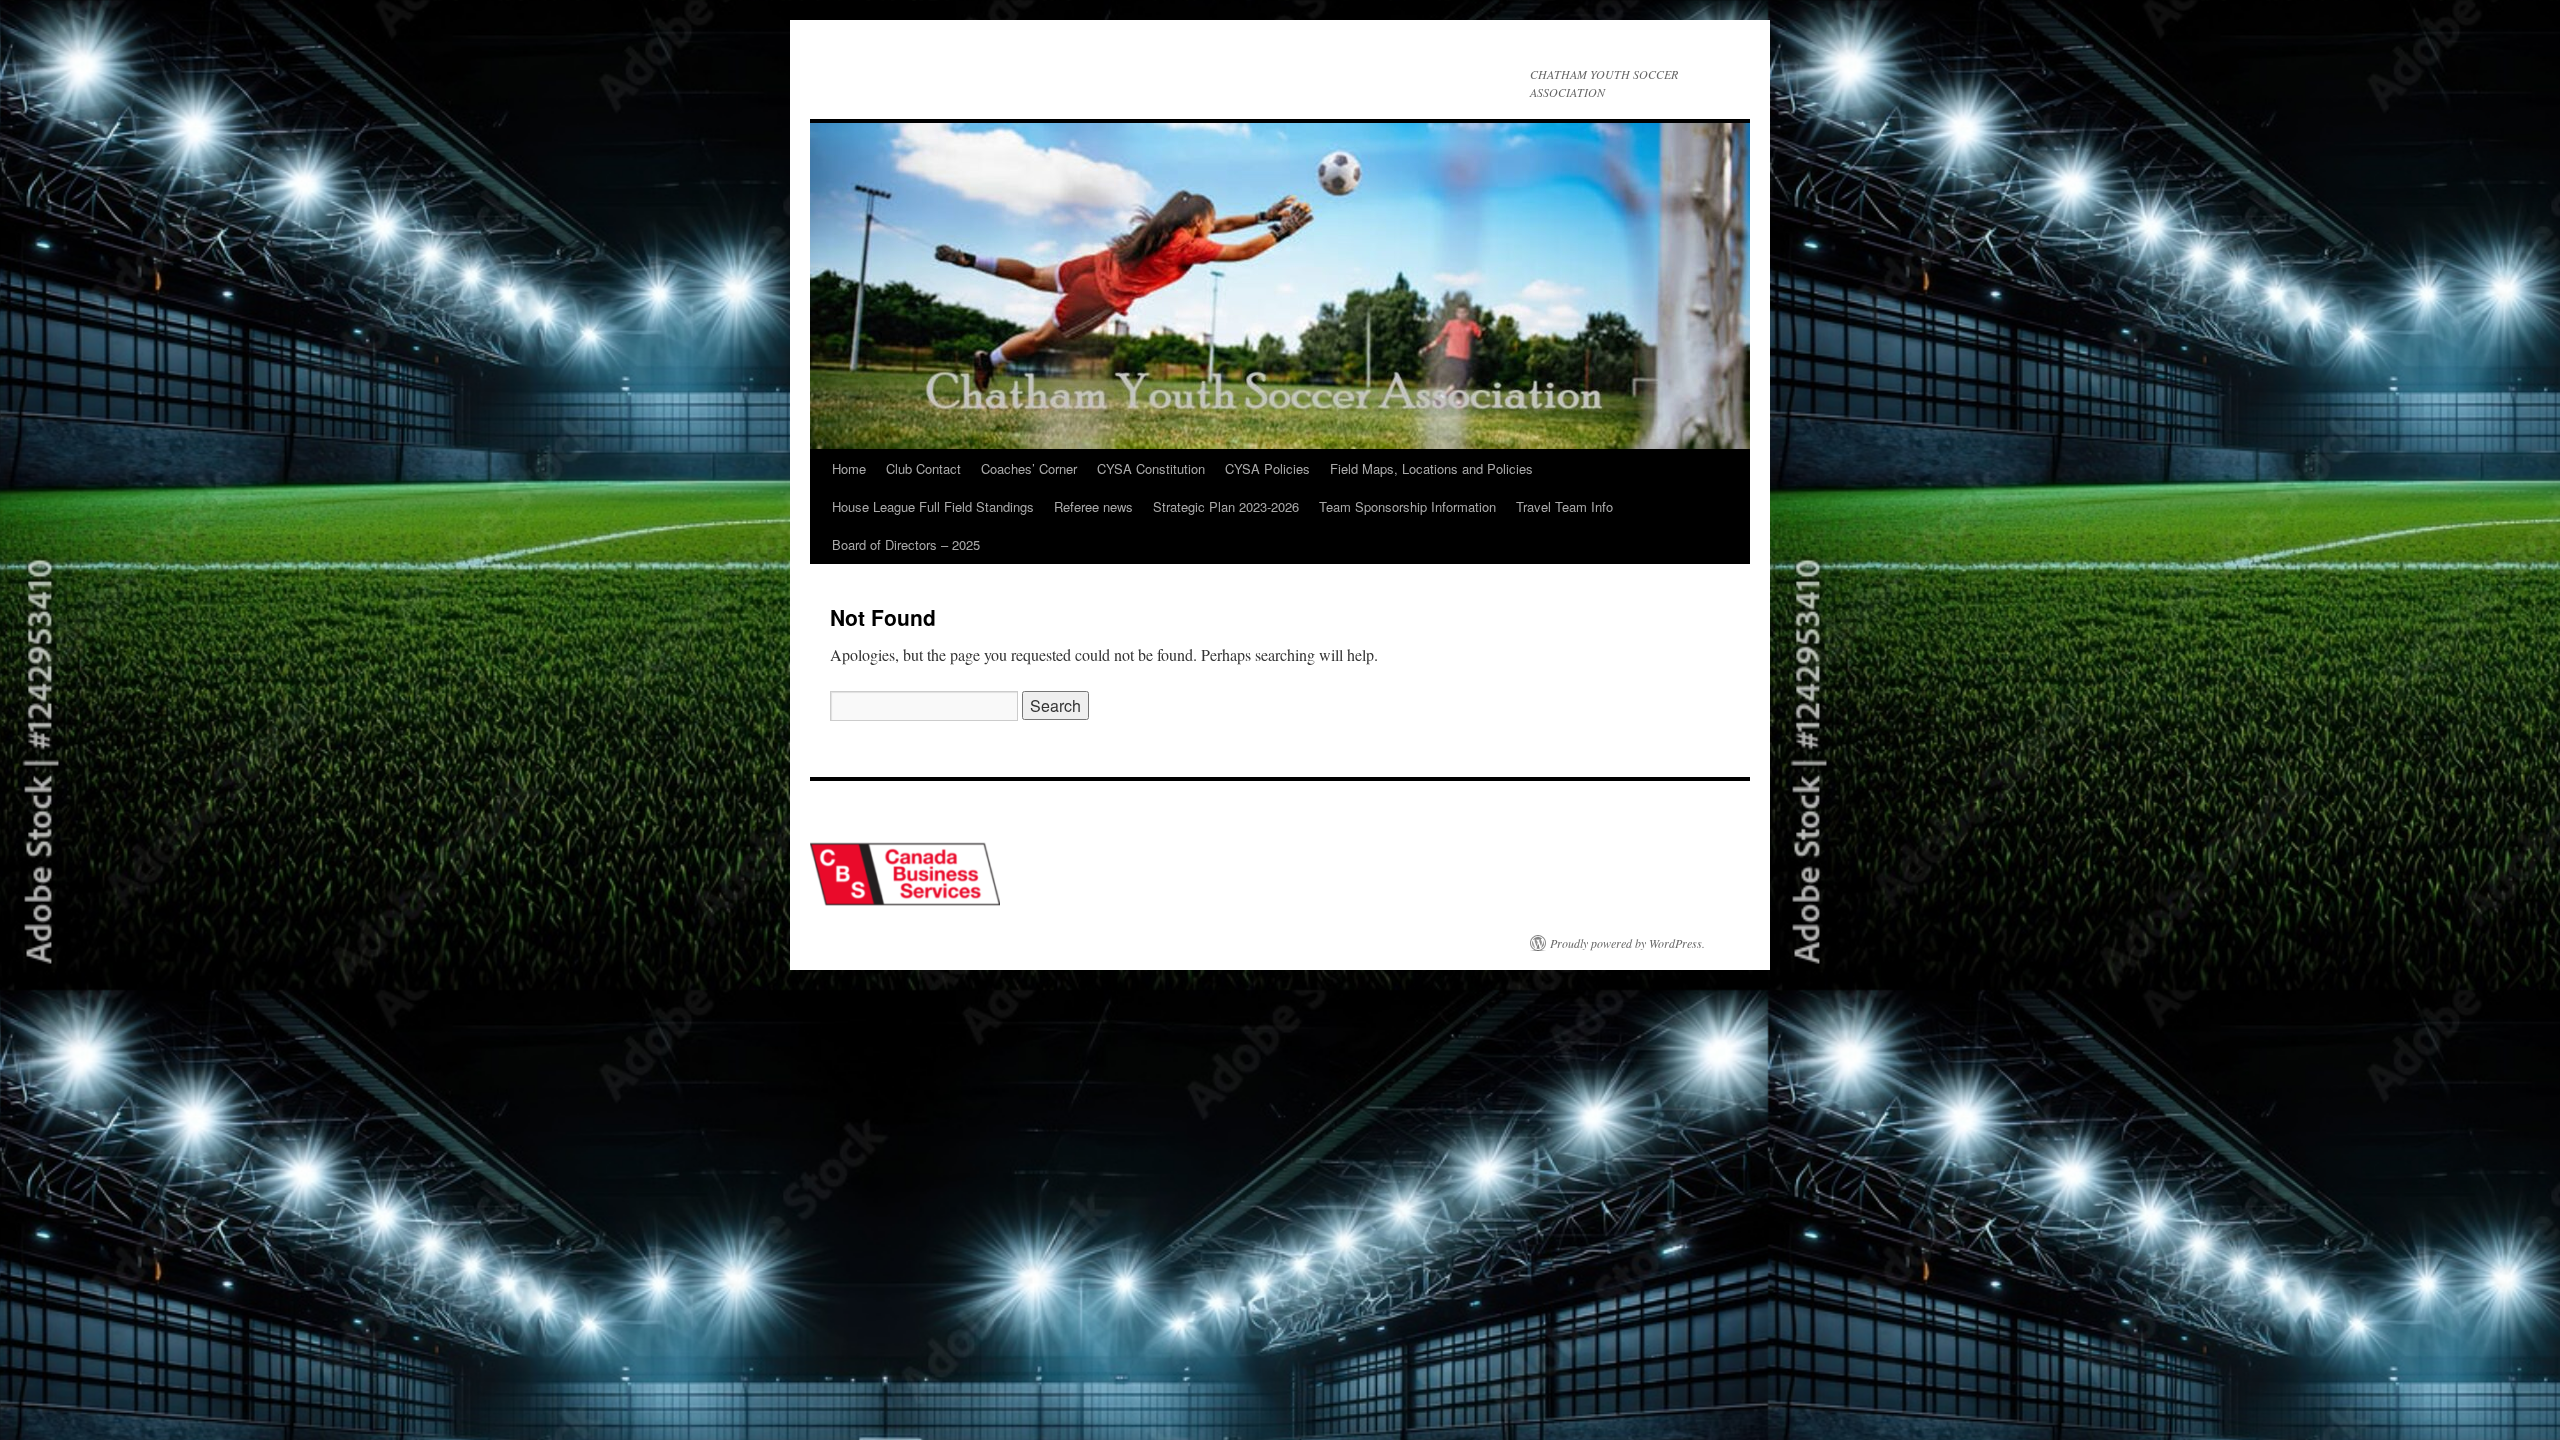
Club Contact (923, 468)
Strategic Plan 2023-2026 (1226, 506)
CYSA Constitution (1151, 468)
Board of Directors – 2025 (906, 544)
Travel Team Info (1564, 506)
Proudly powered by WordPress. (1627, 943)
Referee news (1093, 506)
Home (849, 468)
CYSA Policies (1267, 468)
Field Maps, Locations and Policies (1431, 468)
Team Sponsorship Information (1407, 506)
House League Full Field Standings (933, 506)
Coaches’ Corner (1029, 468)
